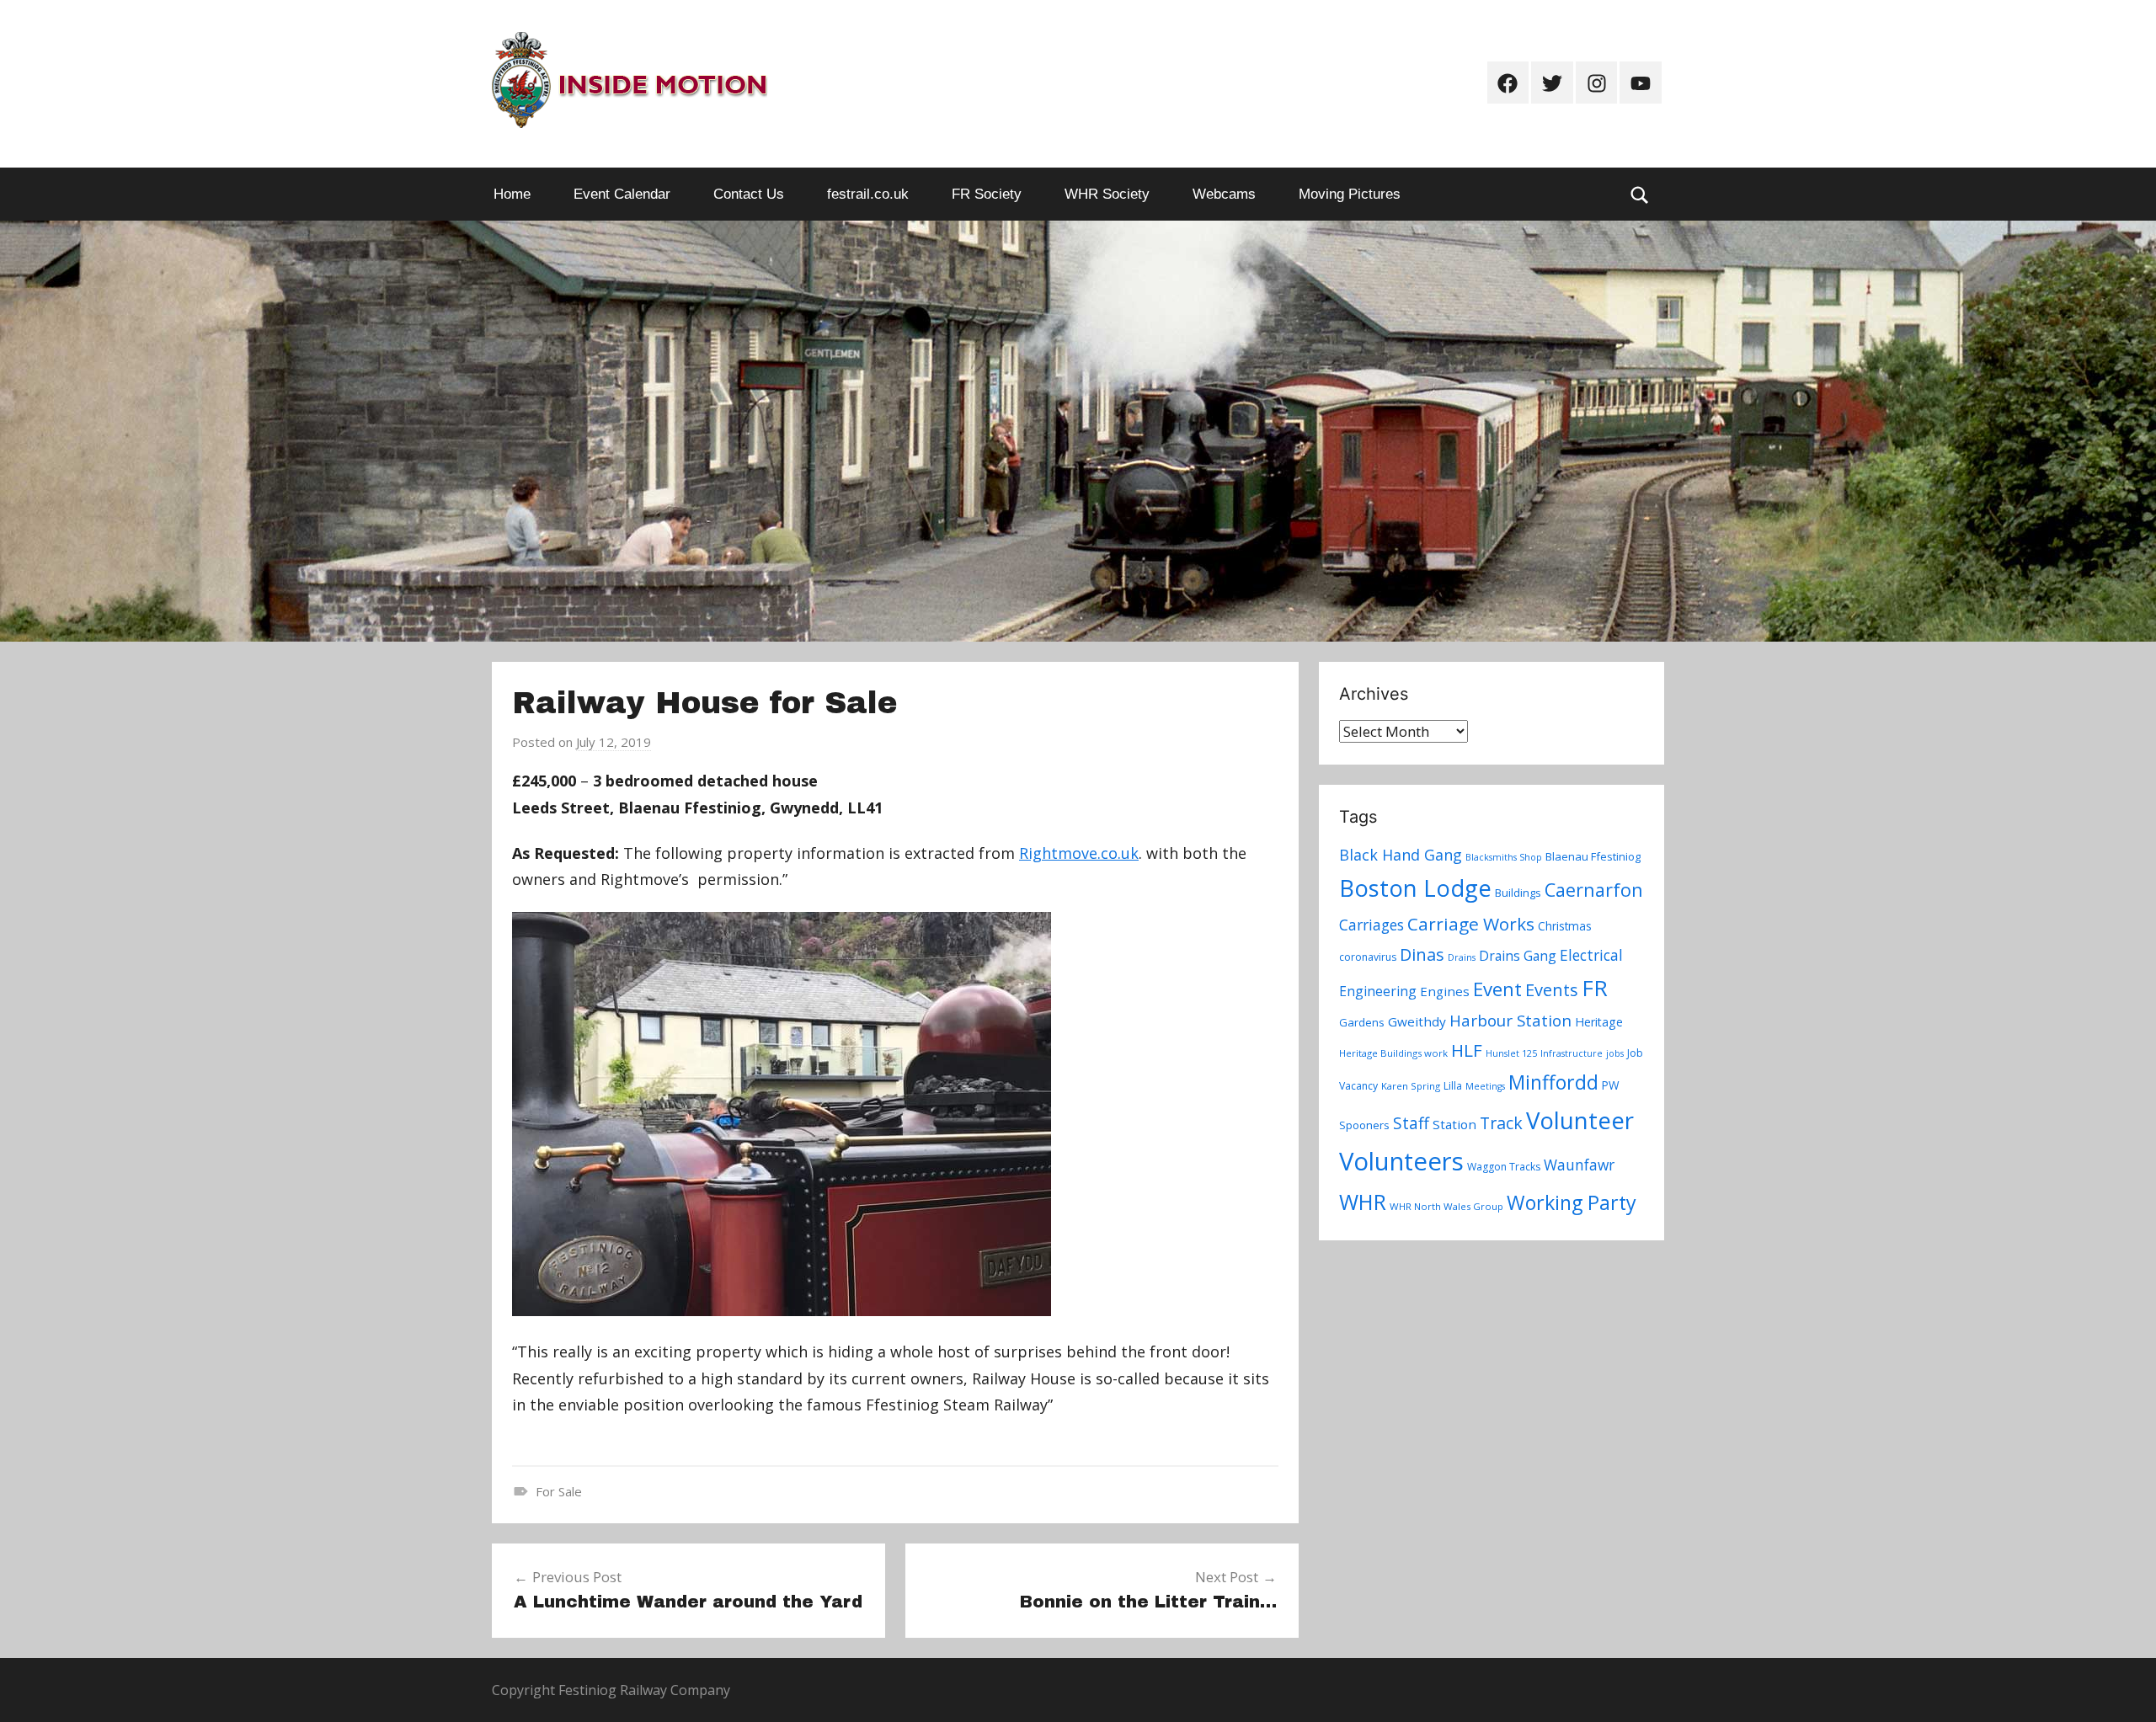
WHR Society (1107, 194)
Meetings (1485, 1086)
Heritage (1599, 1022)
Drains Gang (1518, 956)
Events (1552, 990)
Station (1454, 1124)
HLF (1467, 1050)
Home (512, 194)
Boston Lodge (1415, 888)
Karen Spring (1411, 1086)
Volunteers (1401, 1161)
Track (1501, 1123)
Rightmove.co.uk (1079, 853)
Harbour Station (1510, 1021)
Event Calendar (622, 194)
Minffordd (1553, 1082)
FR (1595, 988)
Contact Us (749, 194)
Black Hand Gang (1401, 855)
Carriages (1372, 925)
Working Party (1572, 1202)
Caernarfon (1594, 890)
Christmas (1565, 926)
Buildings (1518, 893)
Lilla (1453, 1086)
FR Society (987, 194)
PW (1611, 1085)
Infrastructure (1572, 1053)
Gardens (1362, 1022)
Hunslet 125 (1511, 1053)
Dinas (1422, 954)
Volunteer (1580, 1120)
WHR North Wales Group (1446, 1206)
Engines (1445, 991)
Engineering (1378, 991)
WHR (1363, 1202)
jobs (1615, 1053)
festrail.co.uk (868, 194)
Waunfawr (1579, 1165)
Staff (1411, 1123)
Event (1497, 989)
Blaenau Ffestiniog (1593, 856)
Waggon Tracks (1504, 1167)
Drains (1462, 957)
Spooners (1364, 1125)
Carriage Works (1471, 924)
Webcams (1224, 194)
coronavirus (1368, 957)
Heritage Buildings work (1393, 1053)
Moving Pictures (1350, 194)
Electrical (1591, 955)
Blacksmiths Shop (1504, 857)
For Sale (559, 1491)
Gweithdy (1417, 1021)
